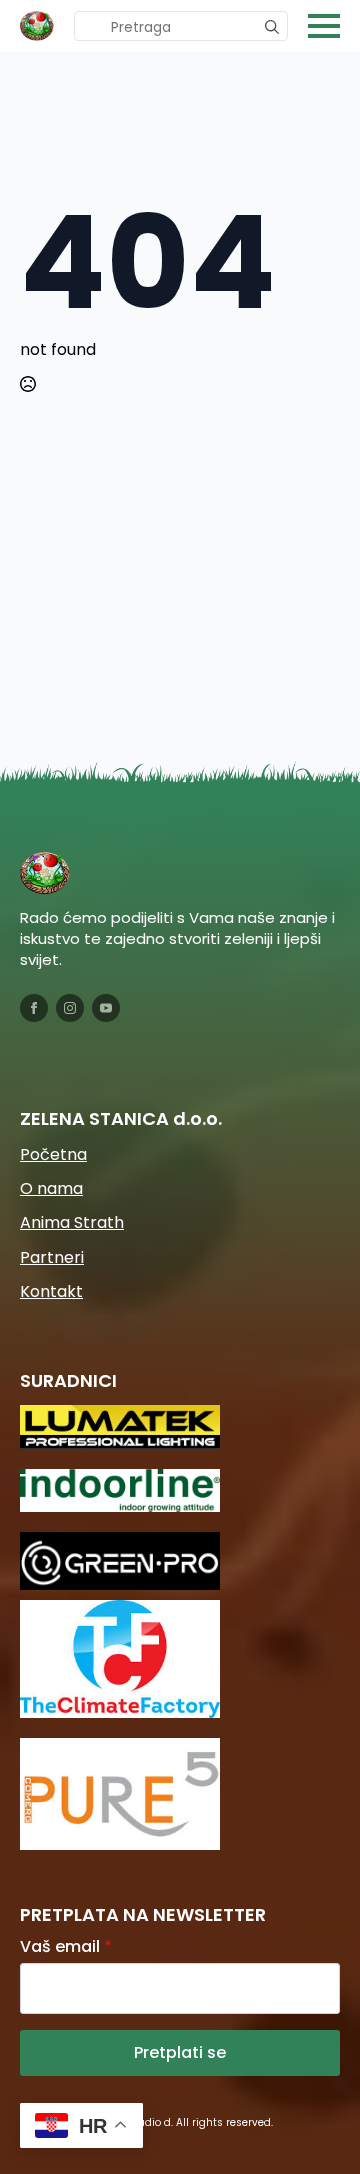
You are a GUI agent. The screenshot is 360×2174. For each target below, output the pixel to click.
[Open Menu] (324, 26)
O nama (51, 1189)
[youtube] (106, 1008)
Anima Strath (72, 1223)
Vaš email (66, 1947)
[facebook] (34, 1008)
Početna (53, 1155)
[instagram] (70, 1008)
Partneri (52, 1258)
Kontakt (51, 1292)
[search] (272, 27)
